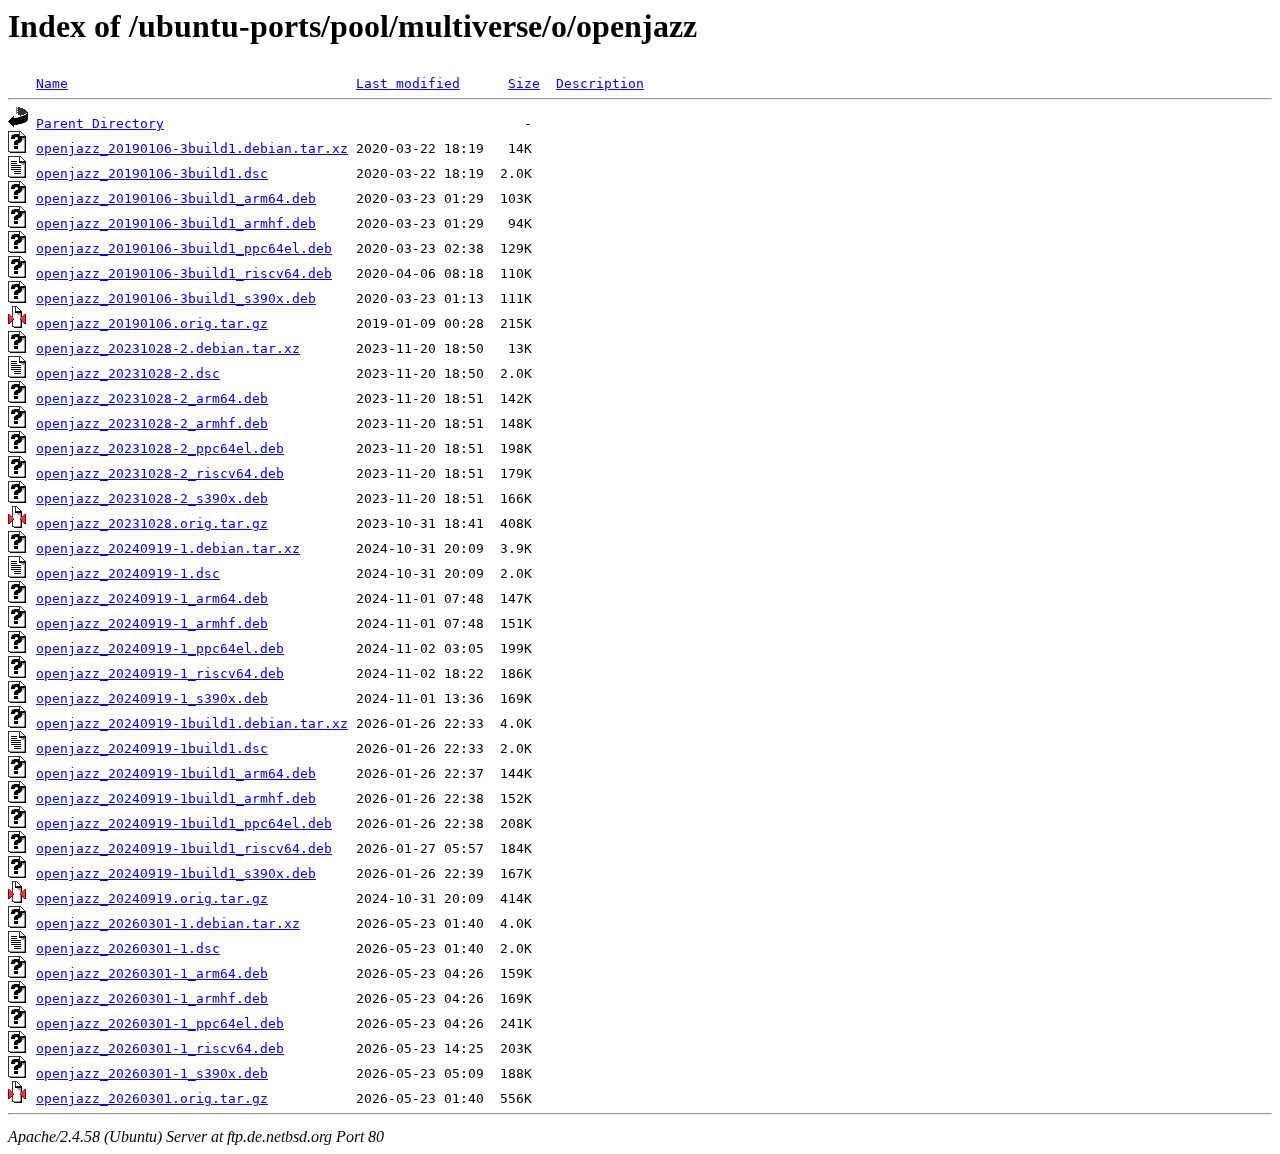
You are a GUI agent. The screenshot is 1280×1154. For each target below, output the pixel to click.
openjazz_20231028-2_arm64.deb (152, 398)
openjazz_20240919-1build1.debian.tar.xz (192, 723)
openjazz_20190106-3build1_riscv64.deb (184, 273)
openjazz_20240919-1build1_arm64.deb (176, 773)
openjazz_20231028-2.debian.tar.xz (168, 348)
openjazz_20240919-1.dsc (128, 573)
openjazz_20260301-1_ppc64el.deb (160, 1023)
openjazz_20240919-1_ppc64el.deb (160, 648)
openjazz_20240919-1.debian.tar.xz (168, 548)
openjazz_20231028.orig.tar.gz (152, 523)
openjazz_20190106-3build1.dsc (152, 173)
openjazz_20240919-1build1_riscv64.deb (184, 848)
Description (600, 83)
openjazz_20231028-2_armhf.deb (152, 423)
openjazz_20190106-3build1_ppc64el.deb (184, 248)
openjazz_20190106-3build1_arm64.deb (176, 198)
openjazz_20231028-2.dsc (128, 373)
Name (52, 83)
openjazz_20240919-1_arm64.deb (152, 598)
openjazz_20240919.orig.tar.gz (152, 898)
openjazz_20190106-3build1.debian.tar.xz (192, 148)
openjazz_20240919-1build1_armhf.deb (176, 798)
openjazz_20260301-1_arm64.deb (152, 973)
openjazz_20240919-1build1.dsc (152, 748)
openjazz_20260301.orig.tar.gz (152, 1098)
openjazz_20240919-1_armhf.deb (152, 623)
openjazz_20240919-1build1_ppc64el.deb (184, 823)
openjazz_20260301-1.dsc (128, 948)
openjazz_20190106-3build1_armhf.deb (176, 223)
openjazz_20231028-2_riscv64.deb (160, 473)
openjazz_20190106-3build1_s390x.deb (176, 298)
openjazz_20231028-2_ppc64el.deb (160, 448)
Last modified (408, 83)
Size (524, 83)
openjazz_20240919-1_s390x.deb (152, 698)
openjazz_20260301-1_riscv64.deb (160, 1048)
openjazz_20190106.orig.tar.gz (152, 323)
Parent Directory (100, 123)
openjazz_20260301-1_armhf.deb (152, 998)
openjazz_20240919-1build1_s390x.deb (176, 873)
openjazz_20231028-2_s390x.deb (152, 498)
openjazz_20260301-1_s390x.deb (152, 1073)
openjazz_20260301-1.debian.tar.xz (168, 923)
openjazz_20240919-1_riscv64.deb (160, 673)
